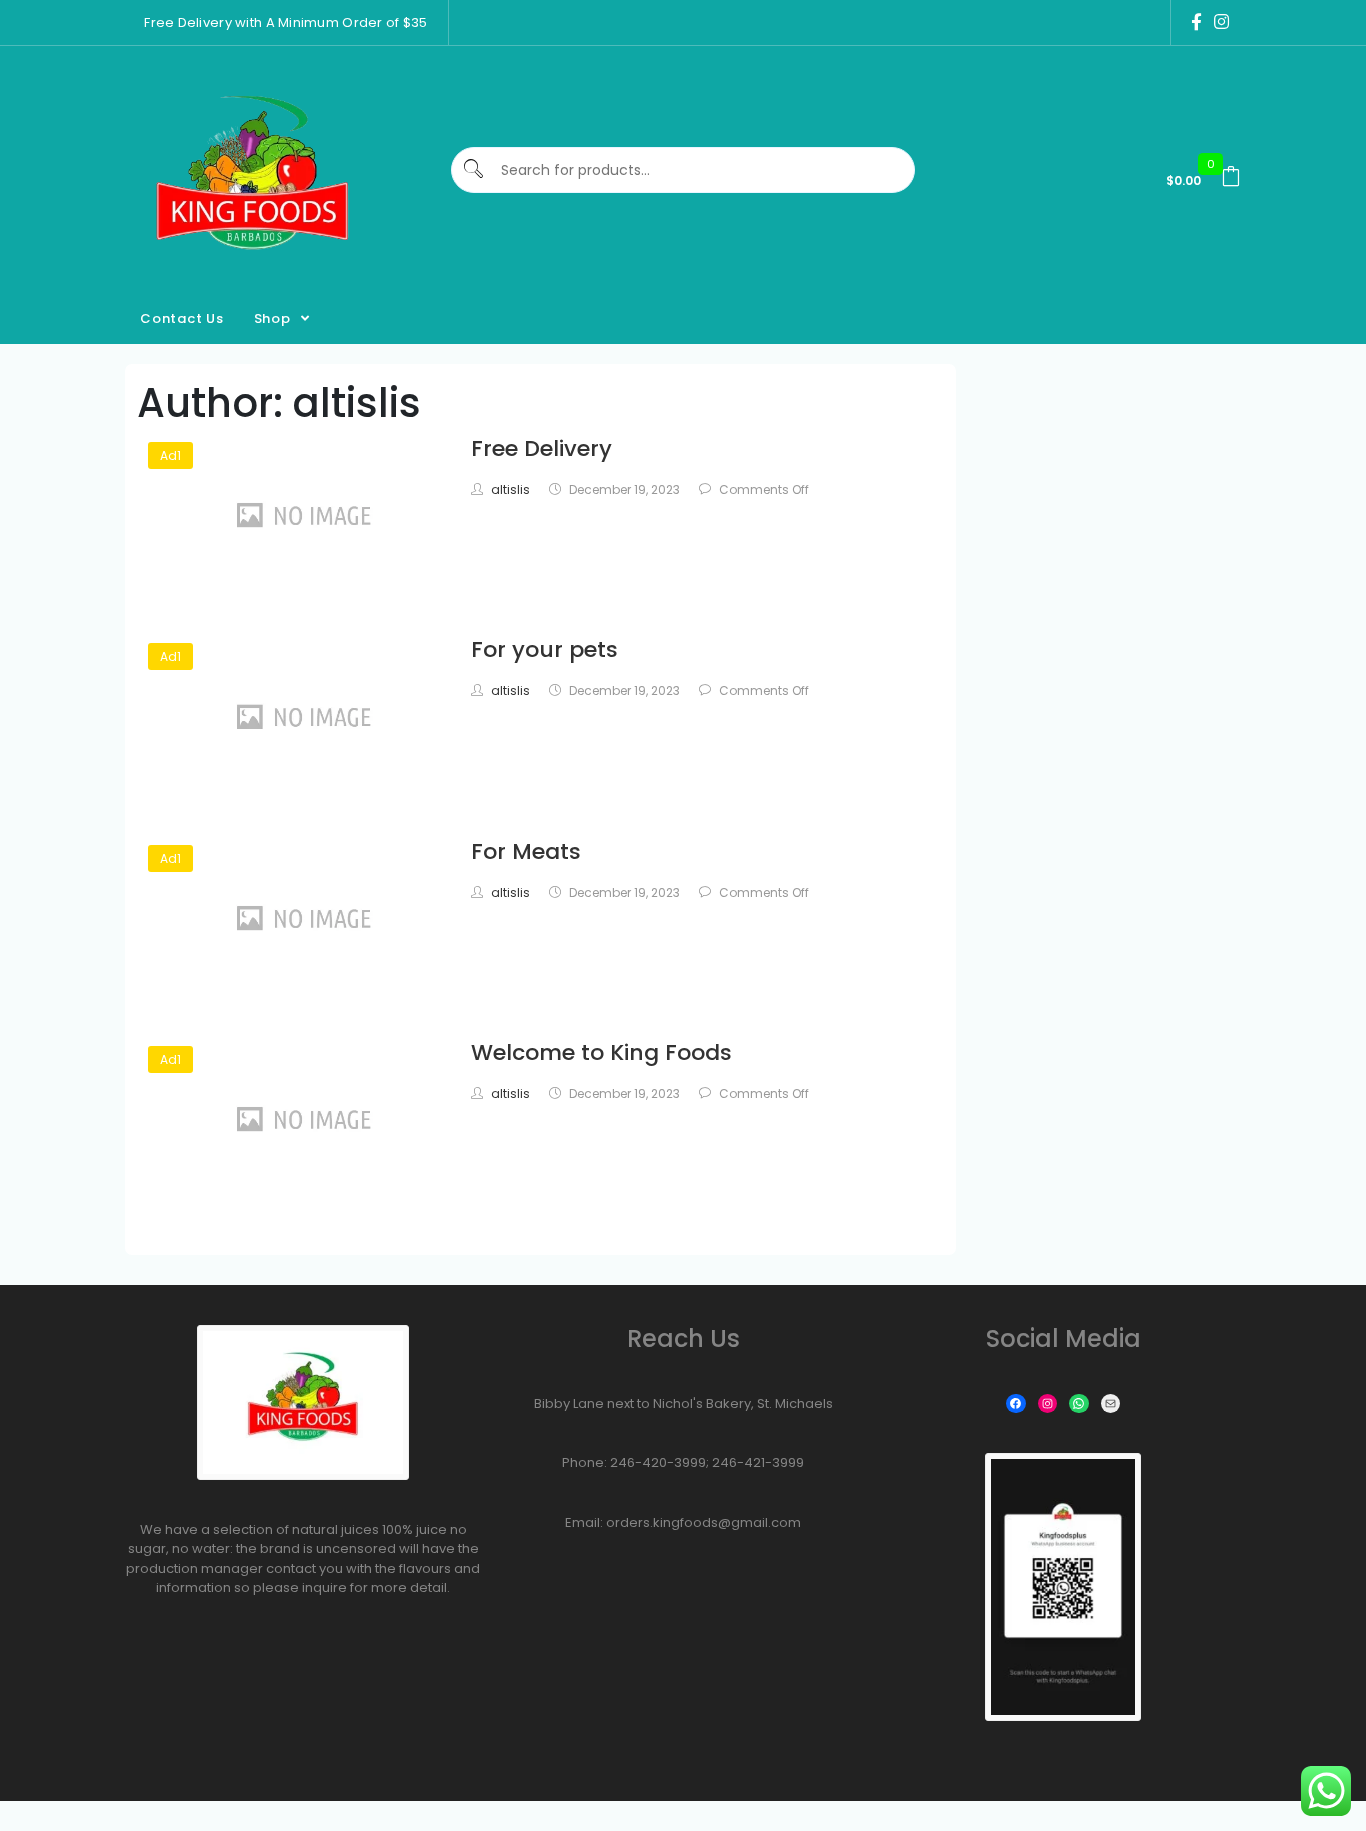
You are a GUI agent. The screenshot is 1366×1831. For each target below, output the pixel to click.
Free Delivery (541, 448)
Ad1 (170, 455)
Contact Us (182, 318)
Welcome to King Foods (601, 1052)
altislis (510, 489)
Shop (272, 318)
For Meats (526, 851)
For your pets (544, 649)
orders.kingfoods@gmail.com (703, 1522)
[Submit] (474, 170)
